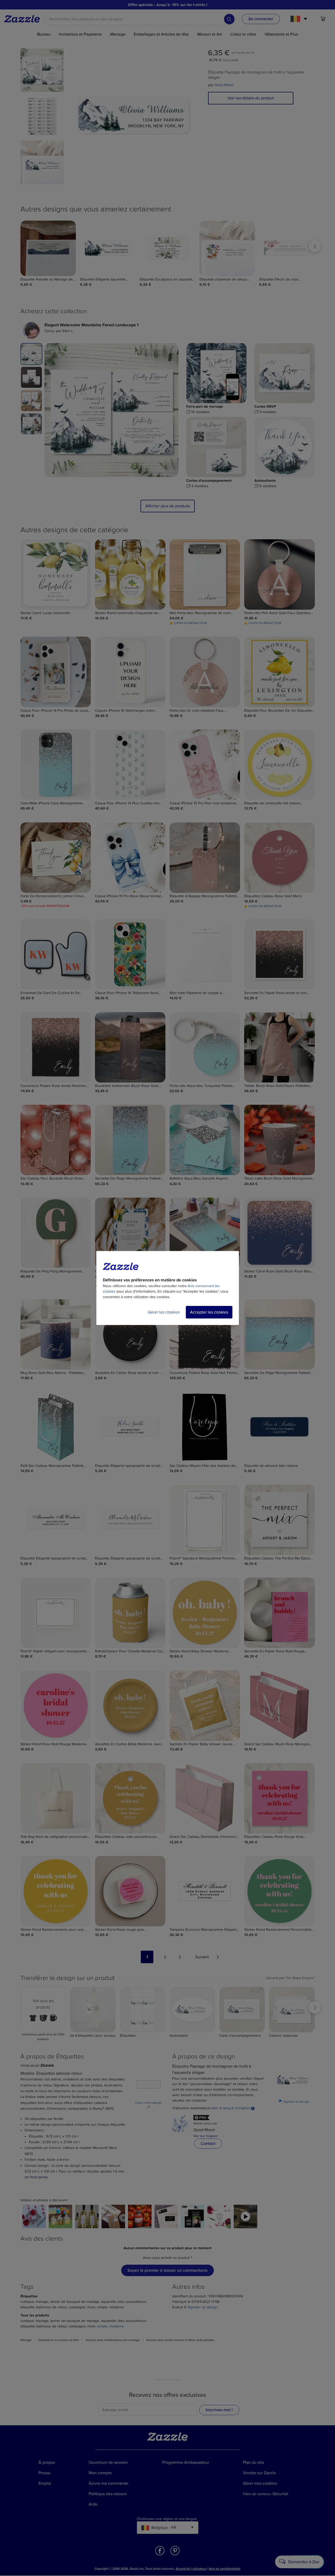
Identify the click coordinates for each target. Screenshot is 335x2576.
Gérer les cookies (164, 1312)
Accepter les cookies (209, 1312)
